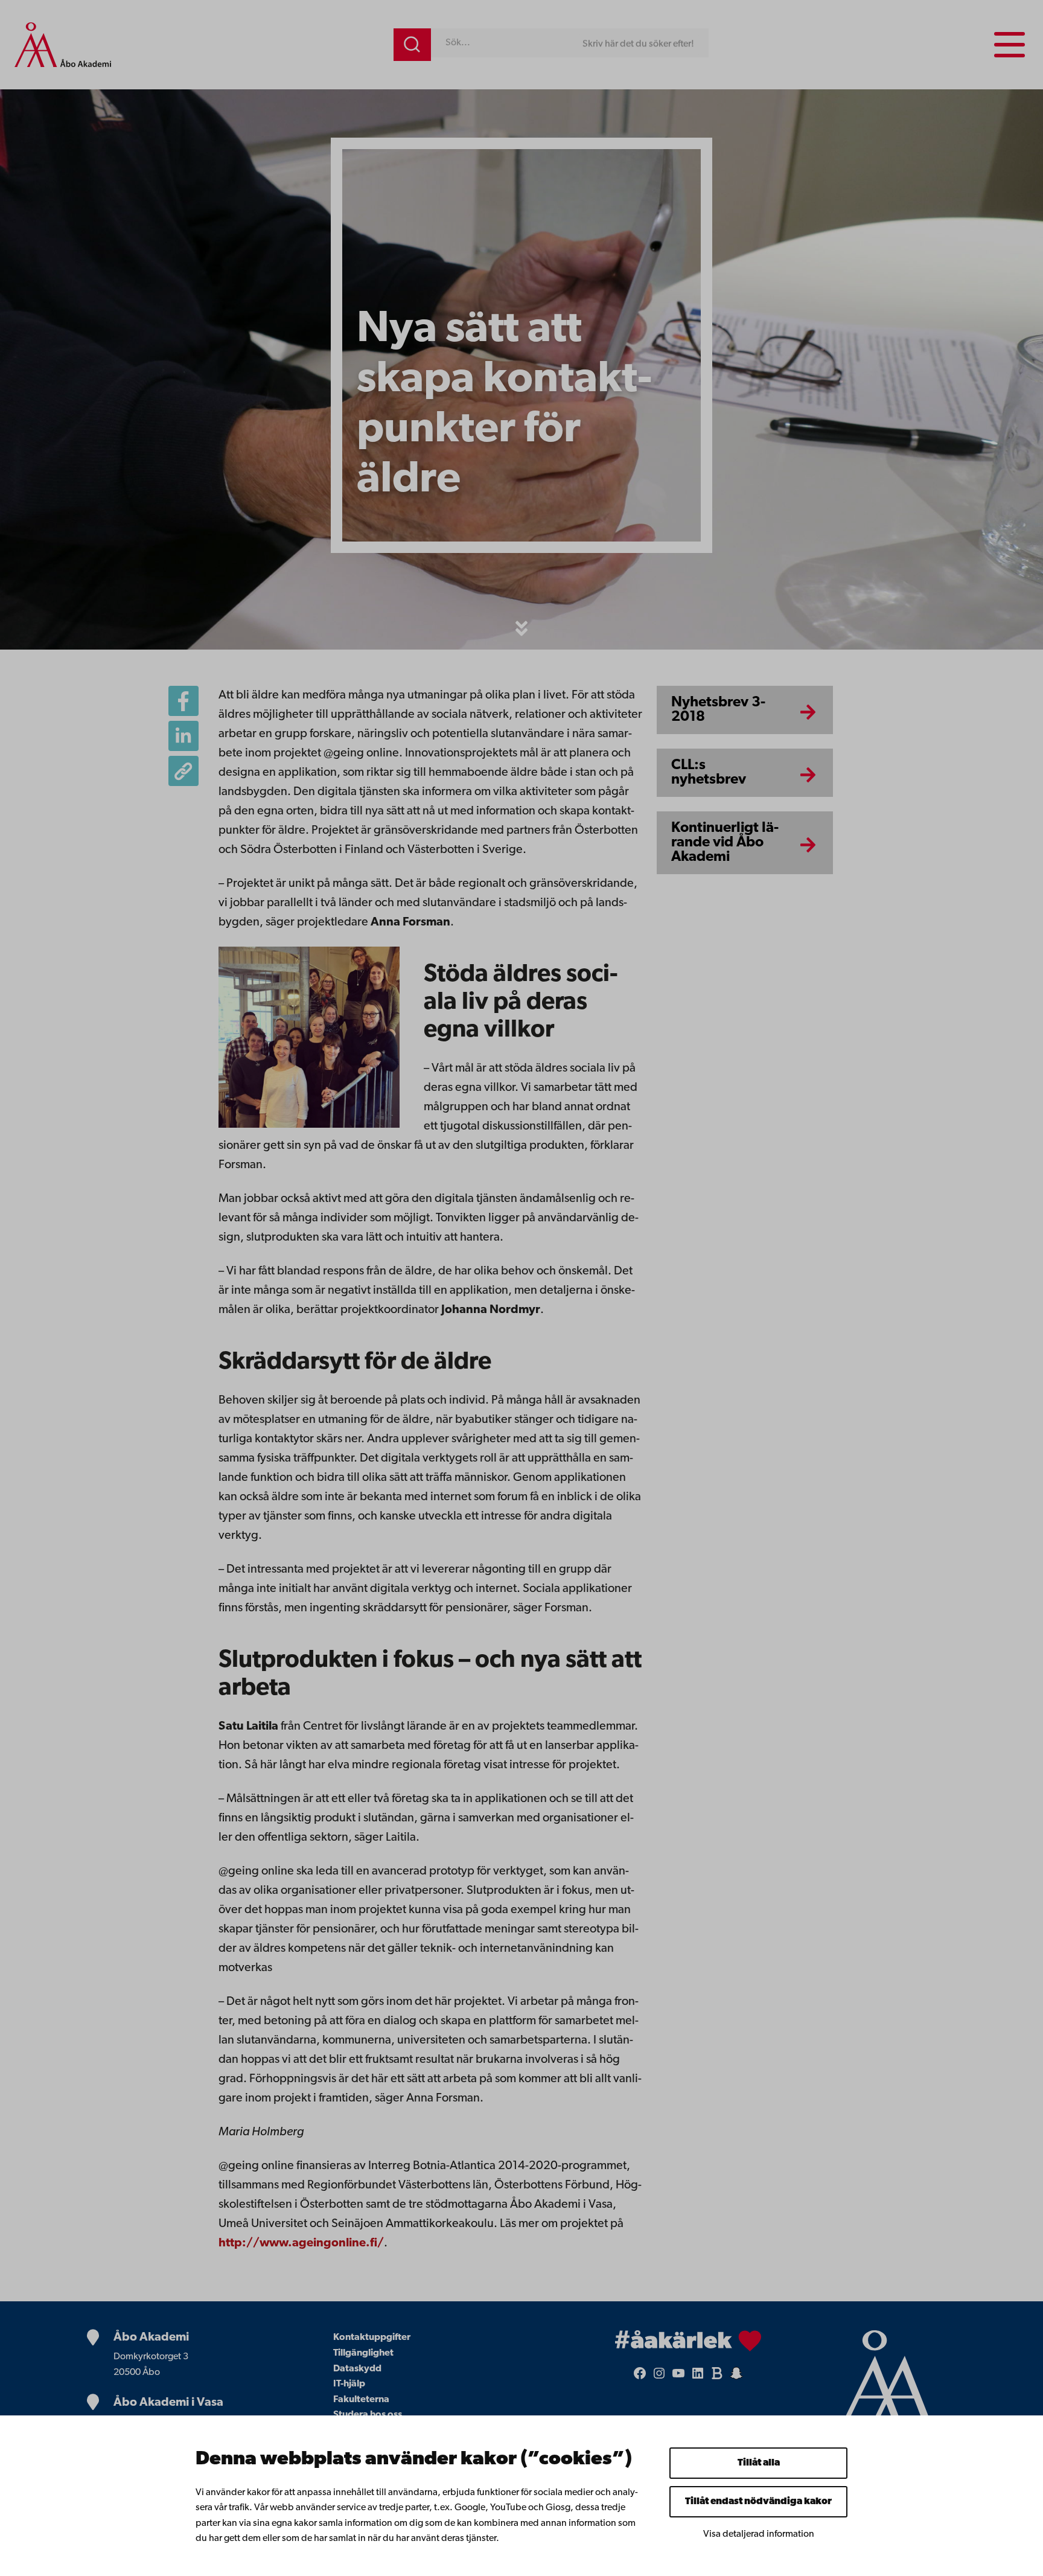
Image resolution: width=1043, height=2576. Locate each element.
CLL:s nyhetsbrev (709, 773)
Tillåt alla (759, 2463)
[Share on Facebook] (183, 701)
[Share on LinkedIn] (183, 736)
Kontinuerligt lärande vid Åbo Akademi (725, 843)
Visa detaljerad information (759, 2534)
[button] (521, 628)
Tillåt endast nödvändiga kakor (758, 2502)
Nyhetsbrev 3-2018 (718, 710)
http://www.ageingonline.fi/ (301, 2243)
